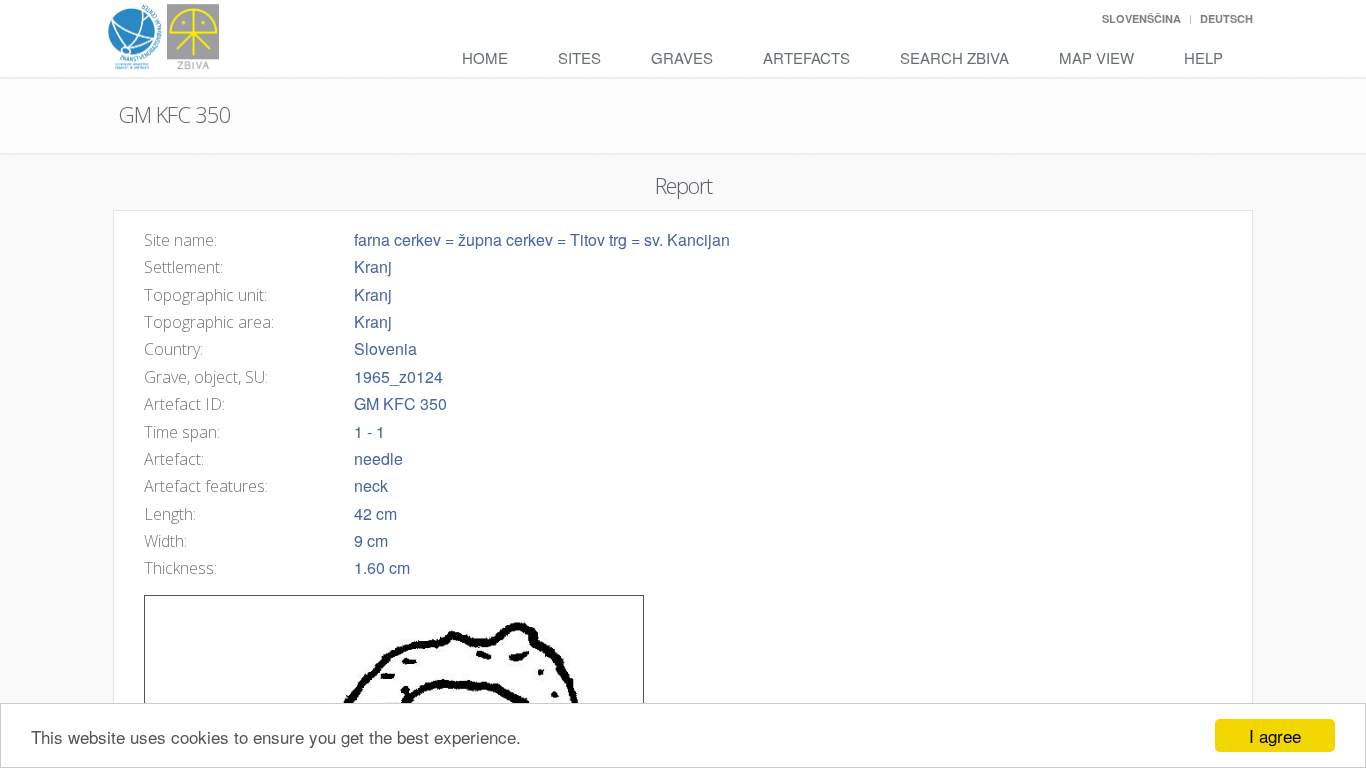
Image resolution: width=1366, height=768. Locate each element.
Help (1203, 57)
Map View (1096, 57)
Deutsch (1226, 18)
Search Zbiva (954, 57)
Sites (579, 57)
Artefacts (806, 57)
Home (485, 57)
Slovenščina (1141, 18)
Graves (682, 57)
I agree (1275, 735)
